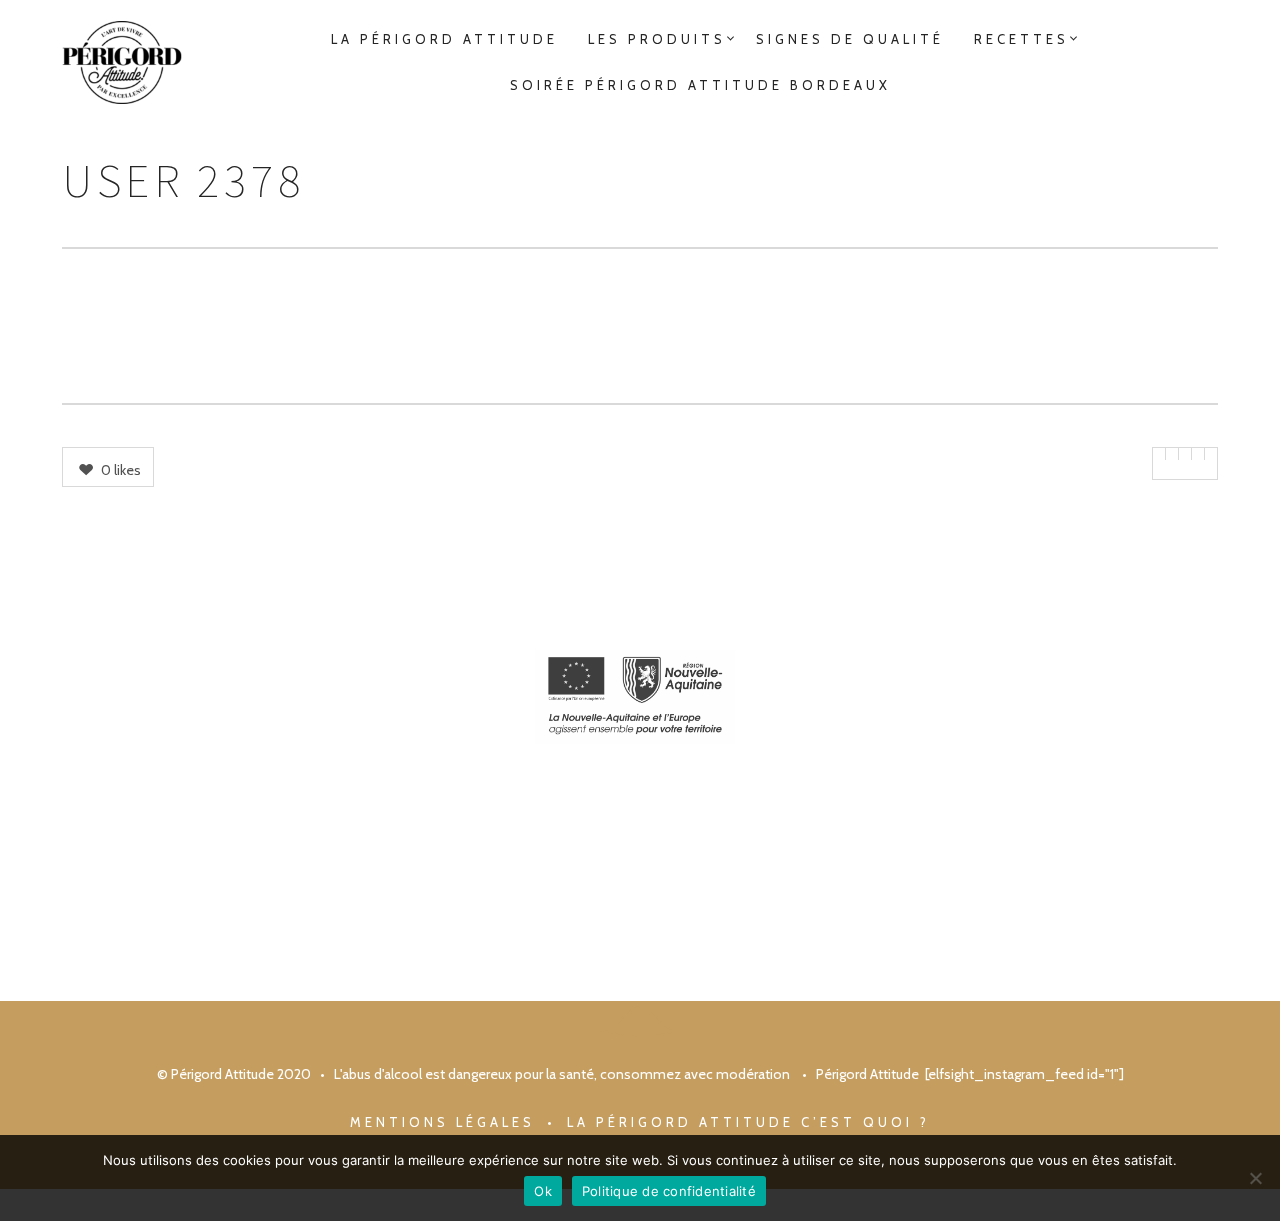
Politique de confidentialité (669, 1191)
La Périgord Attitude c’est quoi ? (748, 1122)
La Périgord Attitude (444, 39)
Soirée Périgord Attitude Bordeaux (700, 85)
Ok (543, 1191)
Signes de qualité (850, 39)
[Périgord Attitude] (122, 62)
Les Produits (657, 39)
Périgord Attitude (867, 1074)
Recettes (1021, 39)
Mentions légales (442, 1122)
